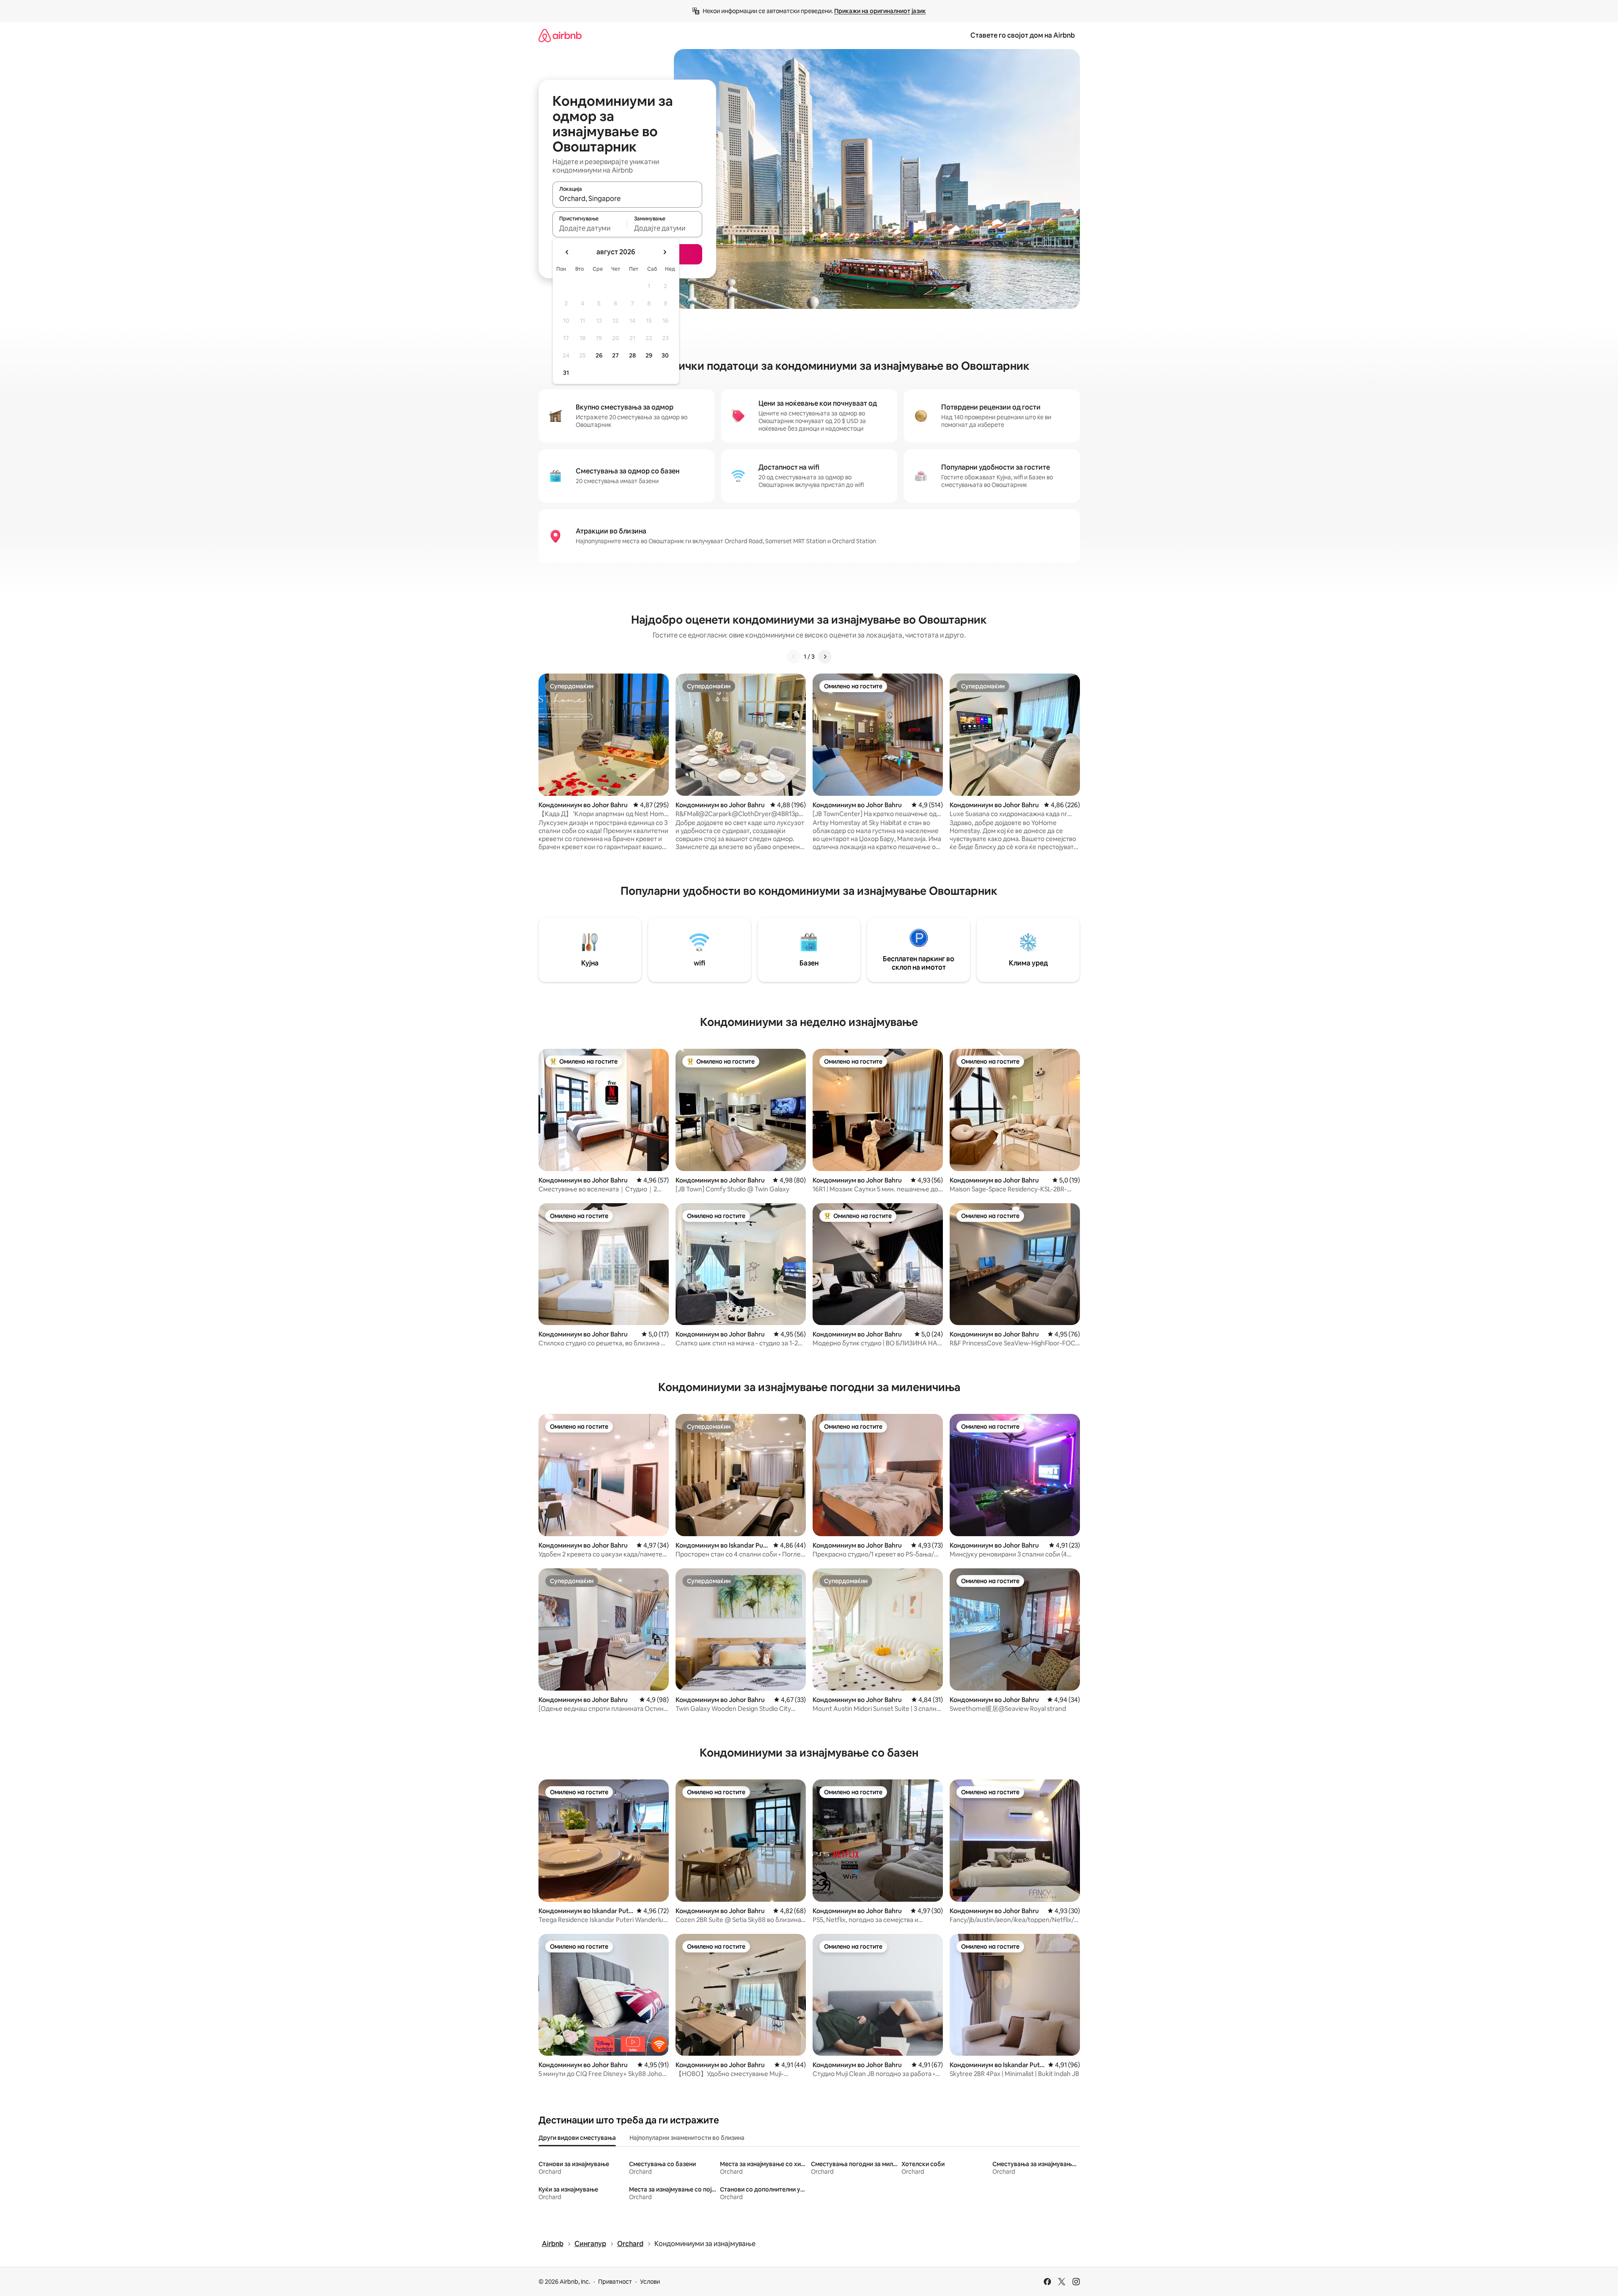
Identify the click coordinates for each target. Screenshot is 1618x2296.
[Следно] (825, 657)
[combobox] (627, 198)
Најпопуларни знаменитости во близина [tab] (687, 2138)
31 (566, 373)
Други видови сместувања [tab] (577, 2138)
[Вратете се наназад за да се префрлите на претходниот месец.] (567, 252)
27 (615, 355)
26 (599, 355)
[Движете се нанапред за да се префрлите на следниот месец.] (665, 252)
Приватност (615, 2282)
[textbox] (590, 228)
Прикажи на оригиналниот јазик (880, 11)
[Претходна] (794, 657)
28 (632, 355)
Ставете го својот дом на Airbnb (1023, 35)
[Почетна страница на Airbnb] (560, 35)
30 (665, 355)
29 (649, 355)
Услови (650, 2282)
